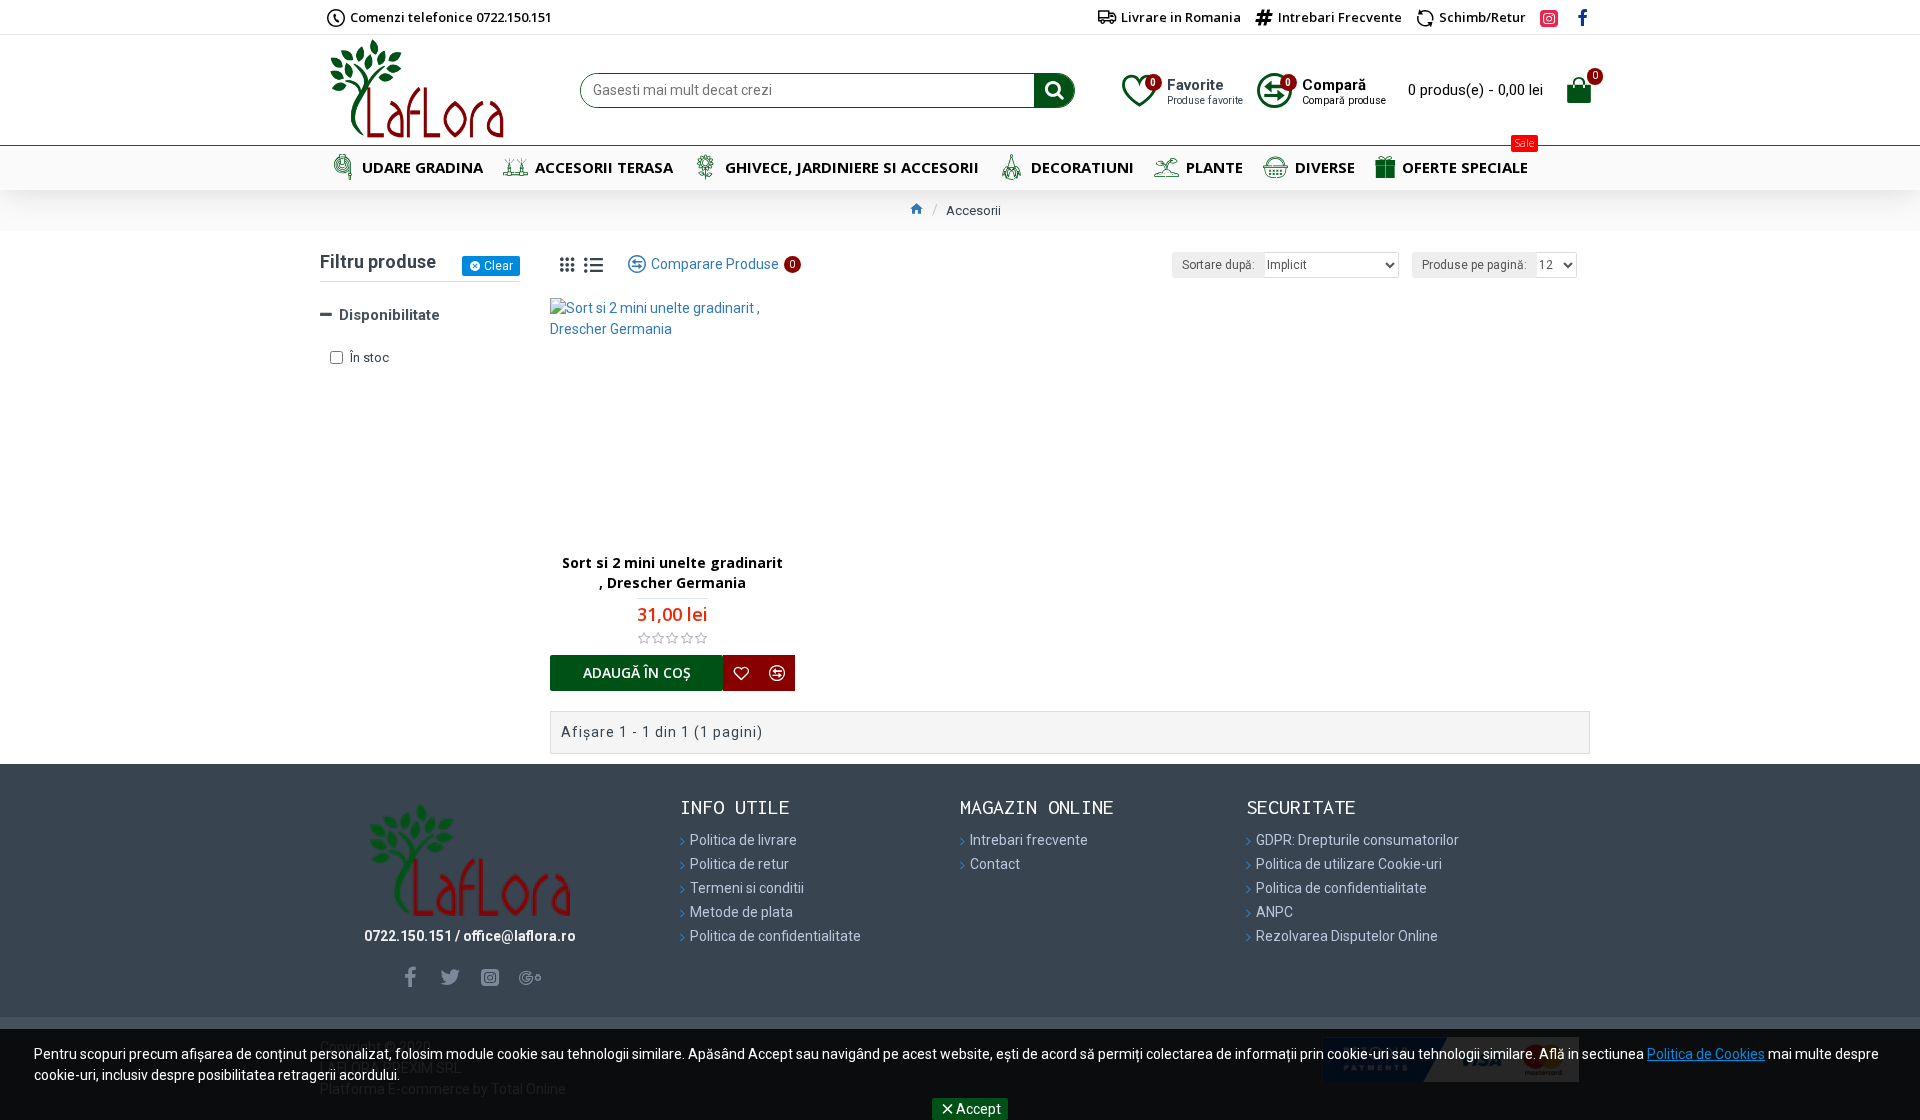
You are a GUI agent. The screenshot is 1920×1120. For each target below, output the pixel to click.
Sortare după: (1218, 265)
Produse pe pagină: (1474, 265)
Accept (978, 1109)
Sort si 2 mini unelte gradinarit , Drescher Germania (672, 572)
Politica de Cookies (1706, 1054)
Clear (498, 266)
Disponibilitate (389, 315)
